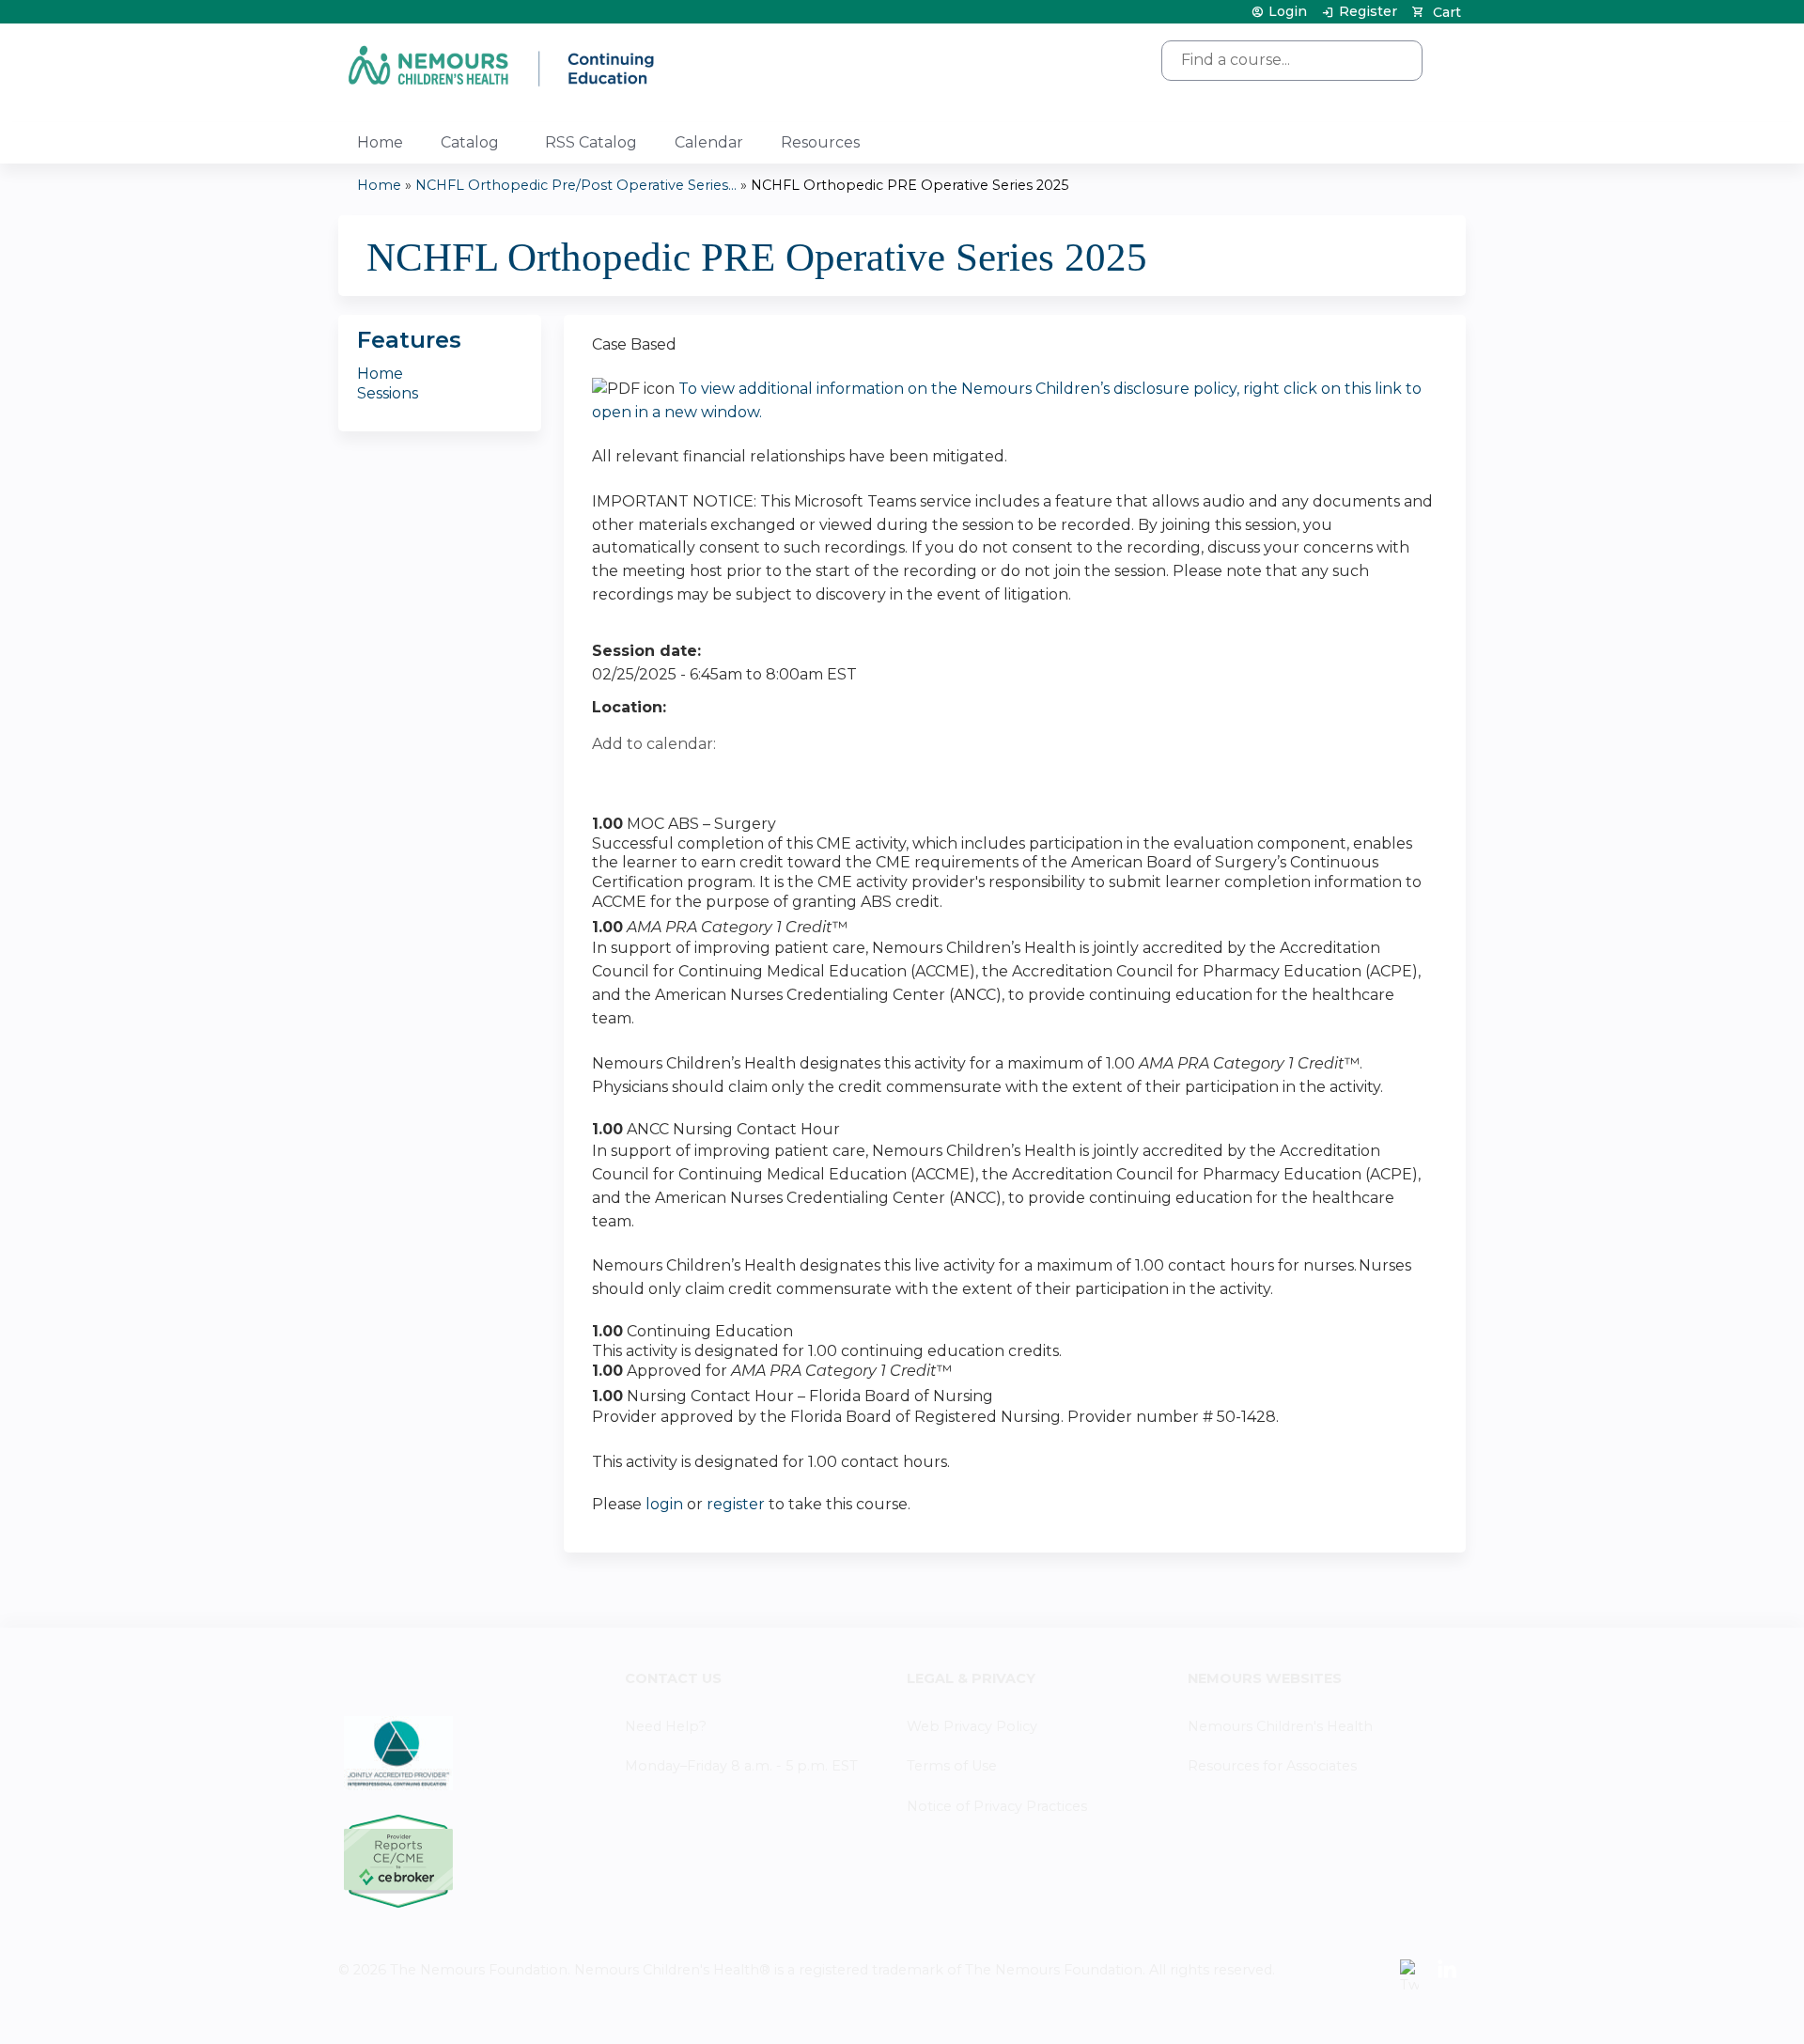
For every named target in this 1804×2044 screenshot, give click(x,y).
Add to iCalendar (696, 777)
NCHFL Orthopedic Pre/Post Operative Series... (576, 185)
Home (380, 142)
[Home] (503, 65)
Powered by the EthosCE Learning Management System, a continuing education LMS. (1399, 2013)
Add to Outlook (741, 778)
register (736, 1504)
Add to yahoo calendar (653, 778)
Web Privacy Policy (972, 1726)
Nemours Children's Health (1280, 1726)
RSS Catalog (591, 142)
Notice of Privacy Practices (997, 1806)
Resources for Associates (1272, 1766)
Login (1288, 12)
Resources (820, 142)
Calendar (709, 142)
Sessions (388, 393)
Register (1368, 12)
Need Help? (666, 1726)
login (664, 1504)
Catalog (470, 142)
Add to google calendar (611, 778)
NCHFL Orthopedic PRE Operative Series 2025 (910, 185)
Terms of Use (952, 1766)
